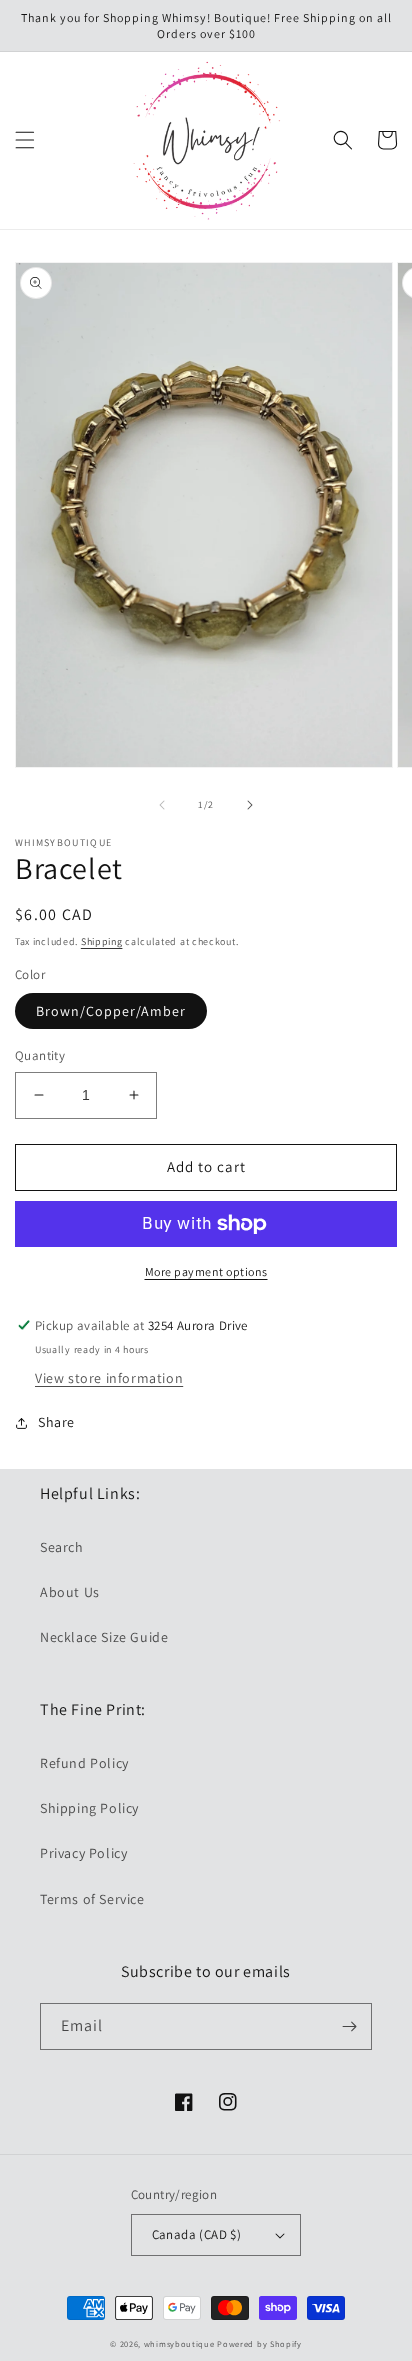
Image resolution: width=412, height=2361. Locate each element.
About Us (70, 1592)
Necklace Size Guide (104, 1637)
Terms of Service (92, 1899)
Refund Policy (84, 1763)
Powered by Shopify (259, 2343)
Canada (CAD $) (197, 2234)
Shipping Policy (89, 1808)
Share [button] (56, 1422)
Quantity (40, 1055)
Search (62, 1547)
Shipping (102, 941)
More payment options (206, 1271)
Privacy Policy (83, 1853)
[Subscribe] (349, 2026)
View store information (109, 1378)
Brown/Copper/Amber (111, 1011)
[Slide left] (162, 805)
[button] (25, 140)
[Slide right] (250, 805)
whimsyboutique (179, 2343)
